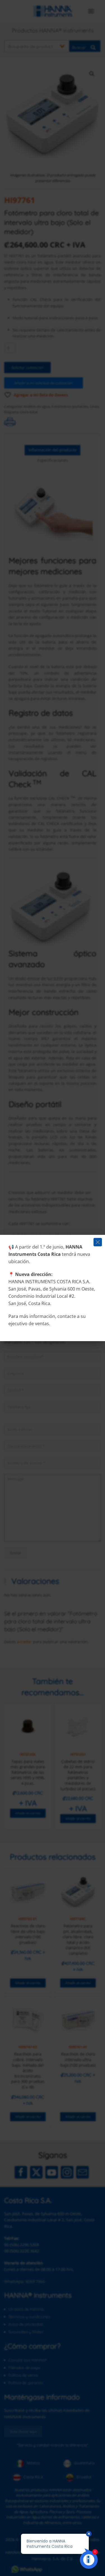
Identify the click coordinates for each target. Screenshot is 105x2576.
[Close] (98, 1242)
